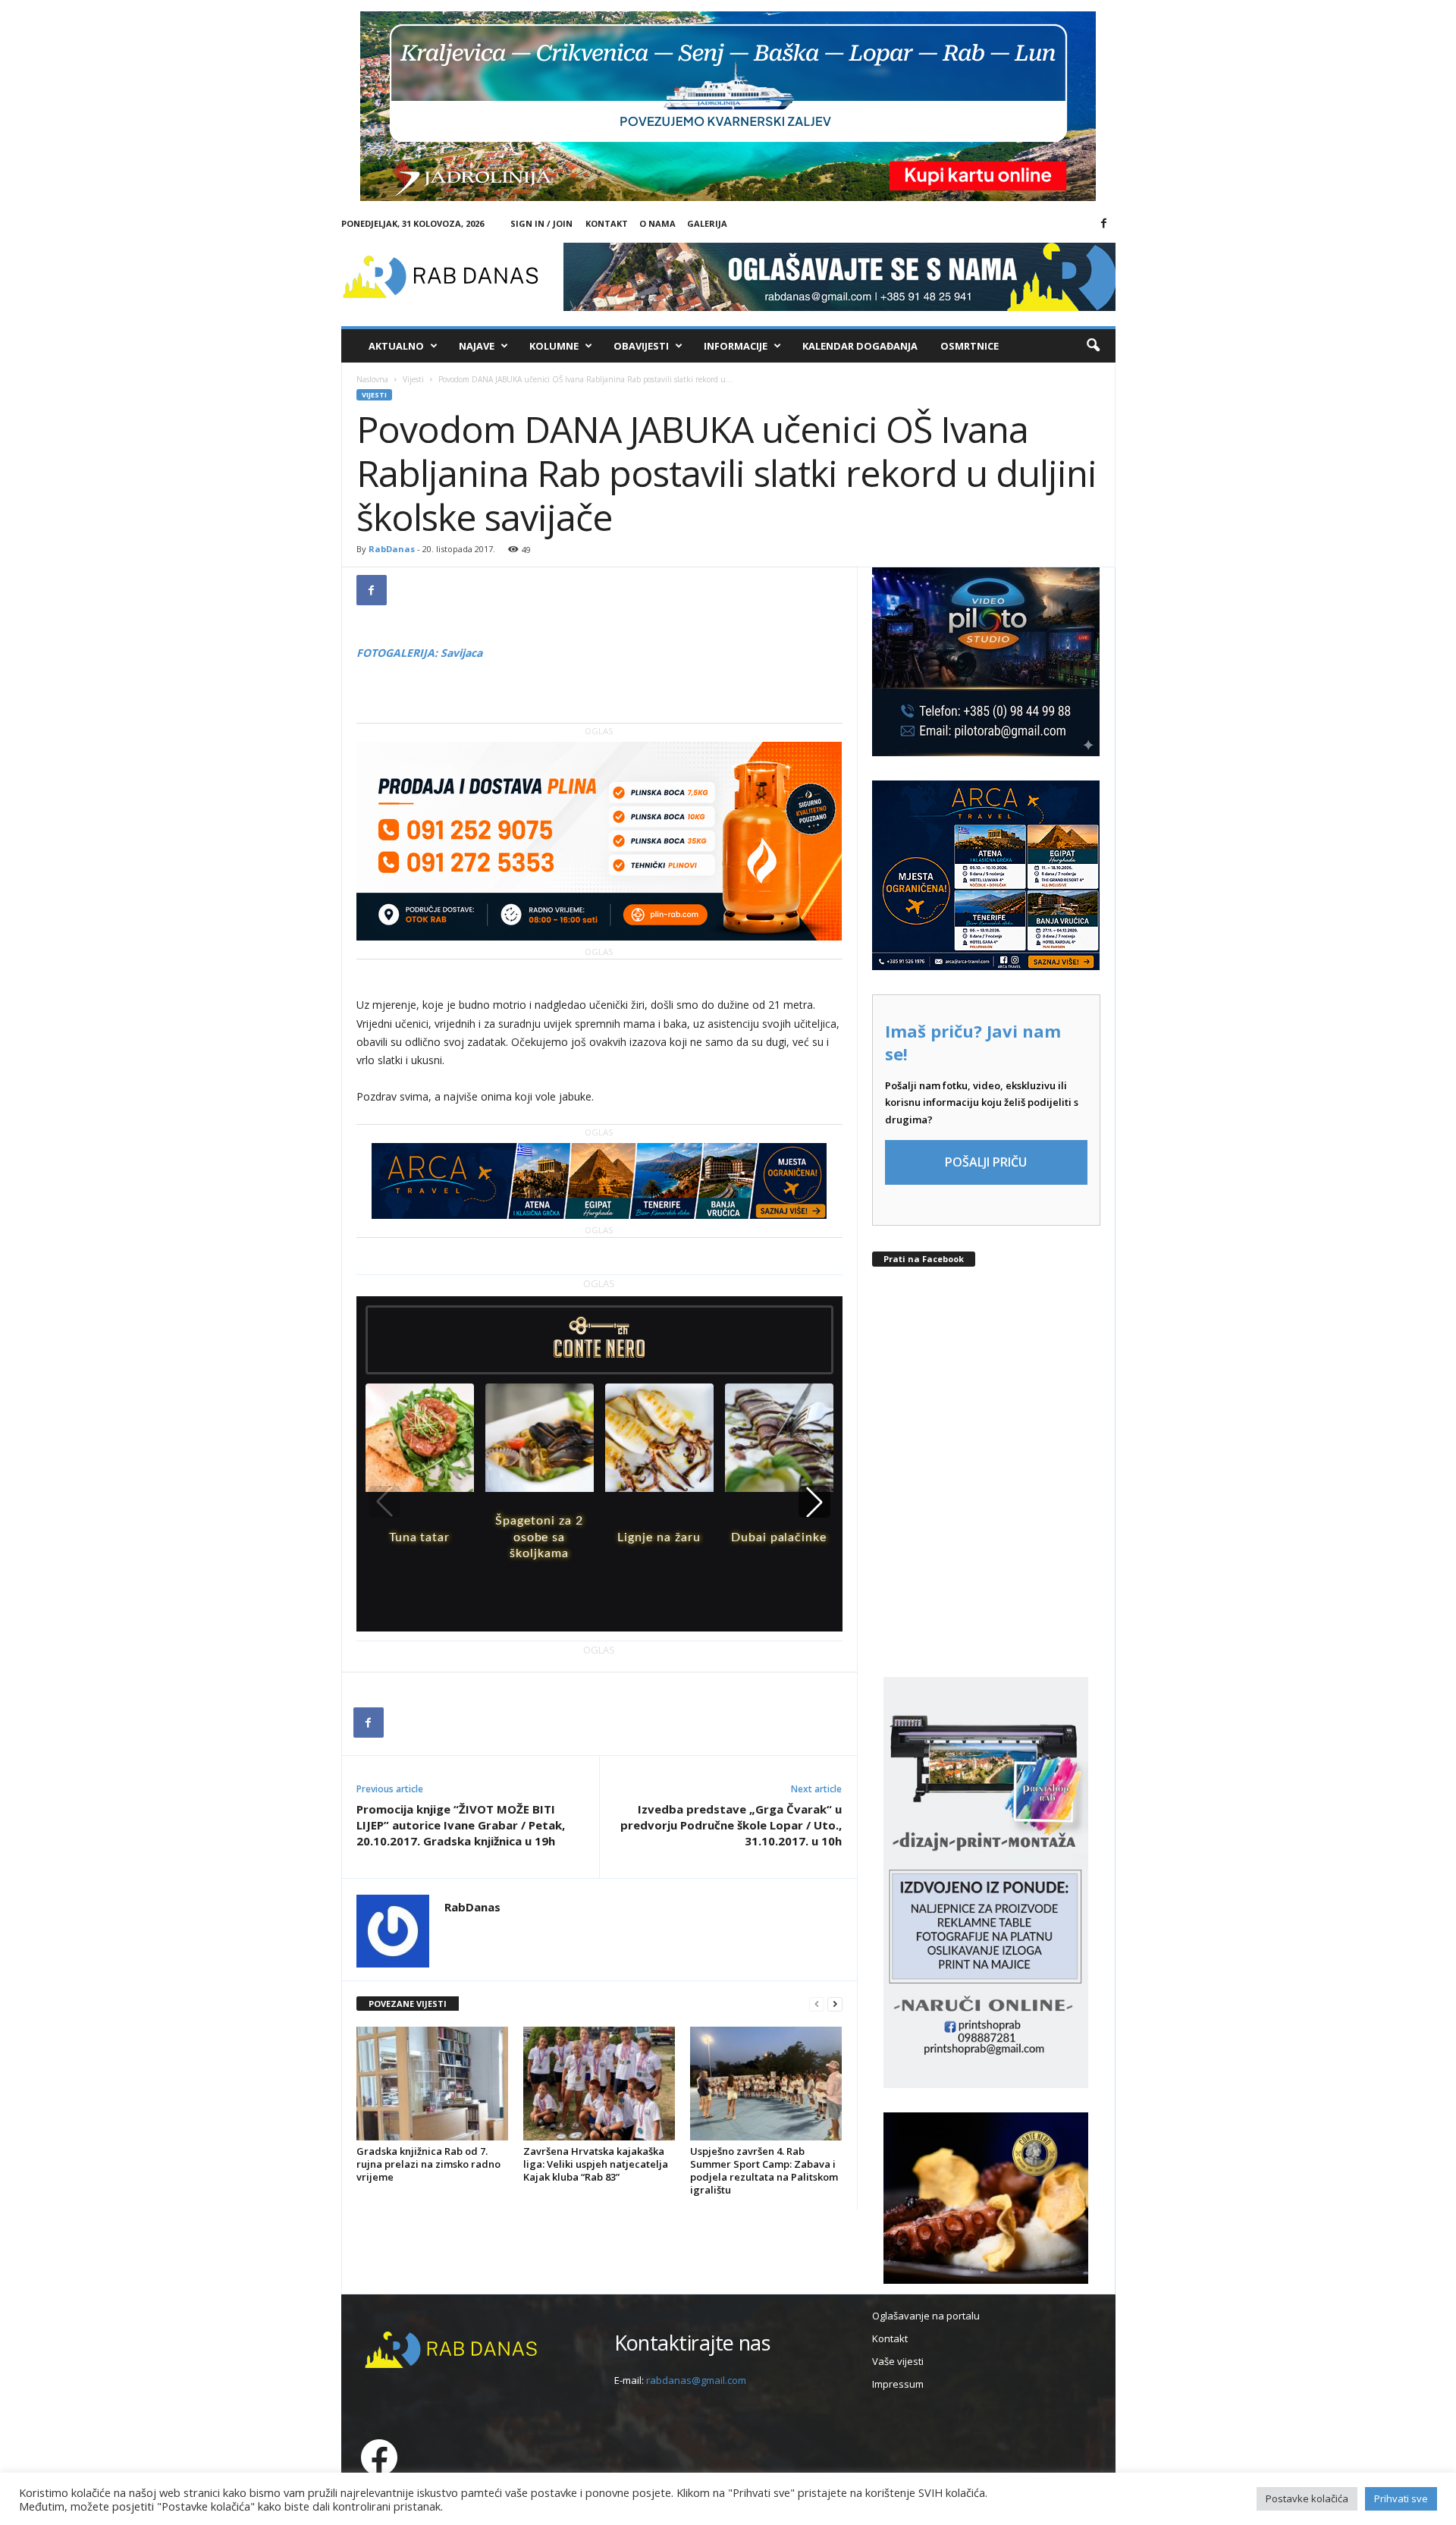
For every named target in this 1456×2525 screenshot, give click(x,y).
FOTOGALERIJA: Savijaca (419, 653)
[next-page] (835, 2004)
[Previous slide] (384, 1502)
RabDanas (392, 549)
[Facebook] (1104, 224)
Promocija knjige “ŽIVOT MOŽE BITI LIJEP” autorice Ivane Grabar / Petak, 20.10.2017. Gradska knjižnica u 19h (461, 1825)
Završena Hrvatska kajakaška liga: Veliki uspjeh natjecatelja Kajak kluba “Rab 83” (596, 2164)
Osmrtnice (970, 346)
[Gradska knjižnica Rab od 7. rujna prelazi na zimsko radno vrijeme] (432, 2084)
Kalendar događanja (860, 346)
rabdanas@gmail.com (696, 2380)
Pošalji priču (986, 1162)
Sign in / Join (541, 223)
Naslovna (372, 379)
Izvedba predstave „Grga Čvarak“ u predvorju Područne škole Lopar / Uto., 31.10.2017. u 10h (731, 1825)
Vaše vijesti (898, 2361)
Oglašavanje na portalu (926, 2316)
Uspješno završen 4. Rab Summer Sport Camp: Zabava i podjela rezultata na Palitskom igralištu (764, 2170)
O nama (657, 223)
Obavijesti (641, 346)
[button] (1093, 346)
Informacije (736, 346)
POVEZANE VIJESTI (408, 2004)
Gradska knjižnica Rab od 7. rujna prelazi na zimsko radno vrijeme (428, 2164)
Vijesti (413, 379)
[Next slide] (814, 1502)
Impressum (898, 2384)
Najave (477, 346)
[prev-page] (817, 2004)
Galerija (707, 223)
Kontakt (607, 223)
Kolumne (554, 346)
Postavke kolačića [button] (1307, 2498)
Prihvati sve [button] (1401, 2498)
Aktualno (396, 346)
